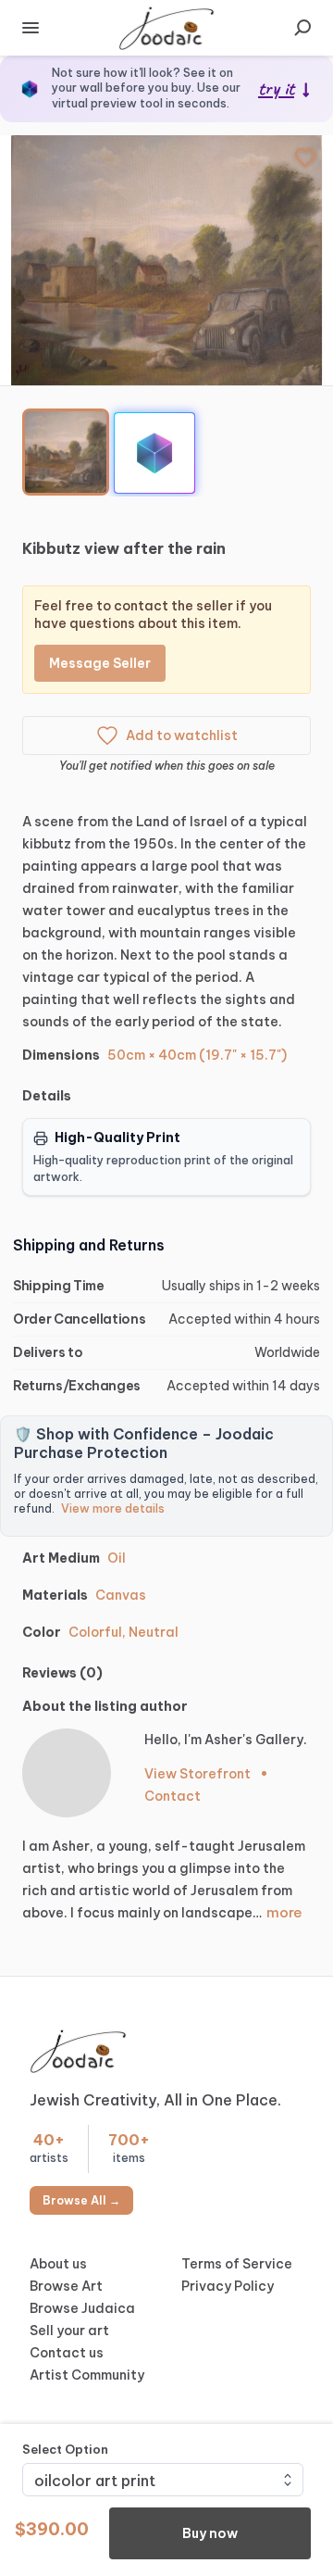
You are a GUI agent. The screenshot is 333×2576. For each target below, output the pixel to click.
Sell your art (69, 2331)
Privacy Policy (228, 2286)
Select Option (65, 2449)
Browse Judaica (82, 2308)
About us (58, 2264)
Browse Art (66, 2286)
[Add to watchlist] (305, 157)
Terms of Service (237, 2264)
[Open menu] (31, 28)
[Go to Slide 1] (66, 452)
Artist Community (87, 2375)
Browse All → (81, 2200)
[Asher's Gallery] (67, 1773)
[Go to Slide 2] (154, 453)
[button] (166, 260)
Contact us (67, 2353)
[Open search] (302, 28)
